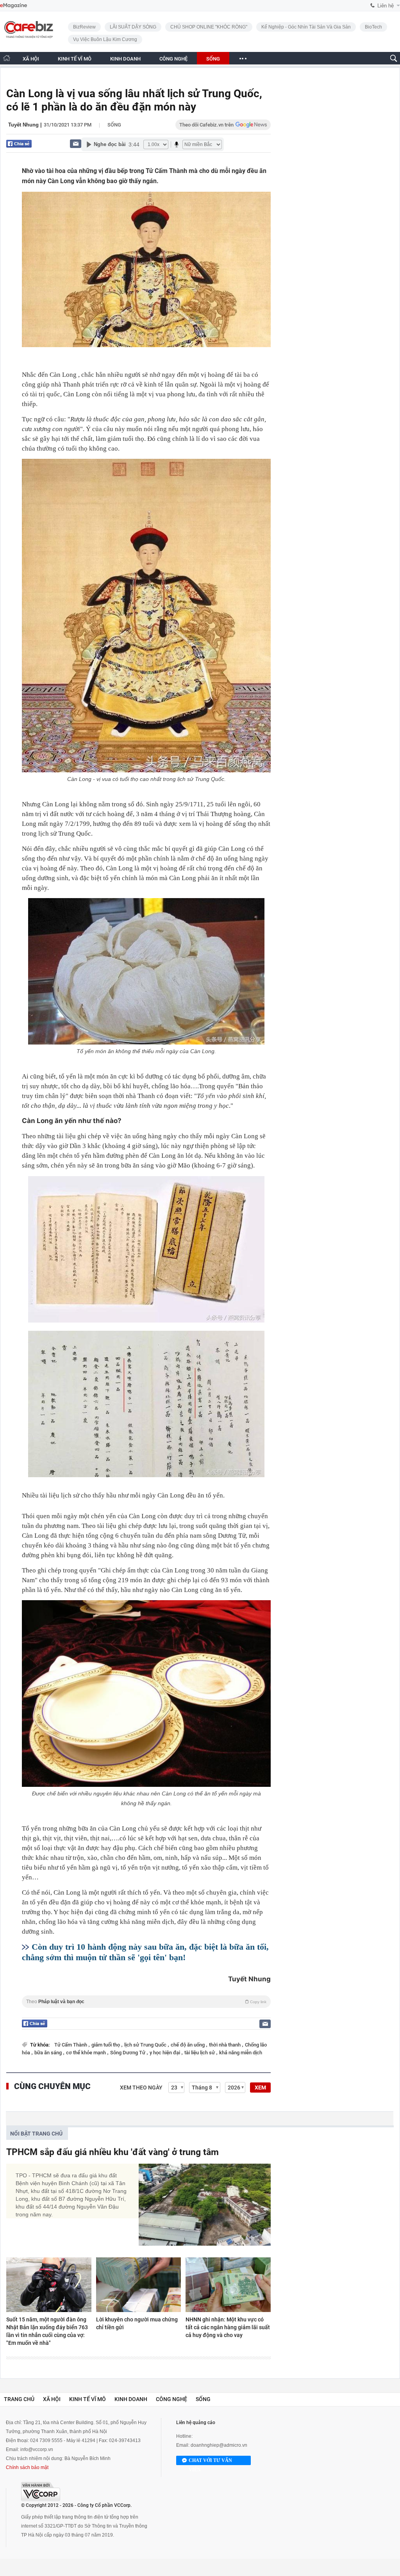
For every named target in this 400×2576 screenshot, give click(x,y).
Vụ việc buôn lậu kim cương (105, 39)
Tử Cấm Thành (71, 2045)
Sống (114, 125)
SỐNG (213, 59)
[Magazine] (13, 6)
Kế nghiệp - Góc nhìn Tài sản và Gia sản (306, 27)
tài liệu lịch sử (200, 2053)
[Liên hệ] (76, 144)
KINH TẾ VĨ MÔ (75, 59)
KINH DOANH (125, 59)
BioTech (373, 27)
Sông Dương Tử (128, 2053)
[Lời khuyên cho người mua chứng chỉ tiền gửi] (139, 2285)
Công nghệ (171, 2399)
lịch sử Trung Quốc (146, 2045)
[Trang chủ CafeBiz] (7, 58)
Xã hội (52, 2399)
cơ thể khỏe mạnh (87, 2053)
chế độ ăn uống (188, 2045)
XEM (260, 2088)
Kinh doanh (131, 2399)
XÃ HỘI (31, 59)
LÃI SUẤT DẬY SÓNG (133, 27)
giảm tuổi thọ (106, 2045)
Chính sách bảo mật (27, 2467)
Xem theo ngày (141, 2088)
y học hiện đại (165, 2053)
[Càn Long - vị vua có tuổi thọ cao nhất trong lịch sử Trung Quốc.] (146, 616)
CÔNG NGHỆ (173, 59)
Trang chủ (19, 2399)
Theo (146, 2002)
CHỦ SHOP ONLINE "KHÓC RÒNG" (209, 27)
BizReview (84, 27)
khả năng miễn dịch (241, 2053)
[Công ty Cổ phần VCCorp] (41, 2491)
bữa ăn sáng (49, 2053)
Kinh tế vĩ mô (87, 2399)
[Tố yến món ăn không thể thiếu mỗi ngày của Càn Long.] (146, 971)
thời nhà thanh (225, 2045)
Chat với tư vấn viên (210, 2461)
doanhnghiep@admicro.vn (219, 2445)
